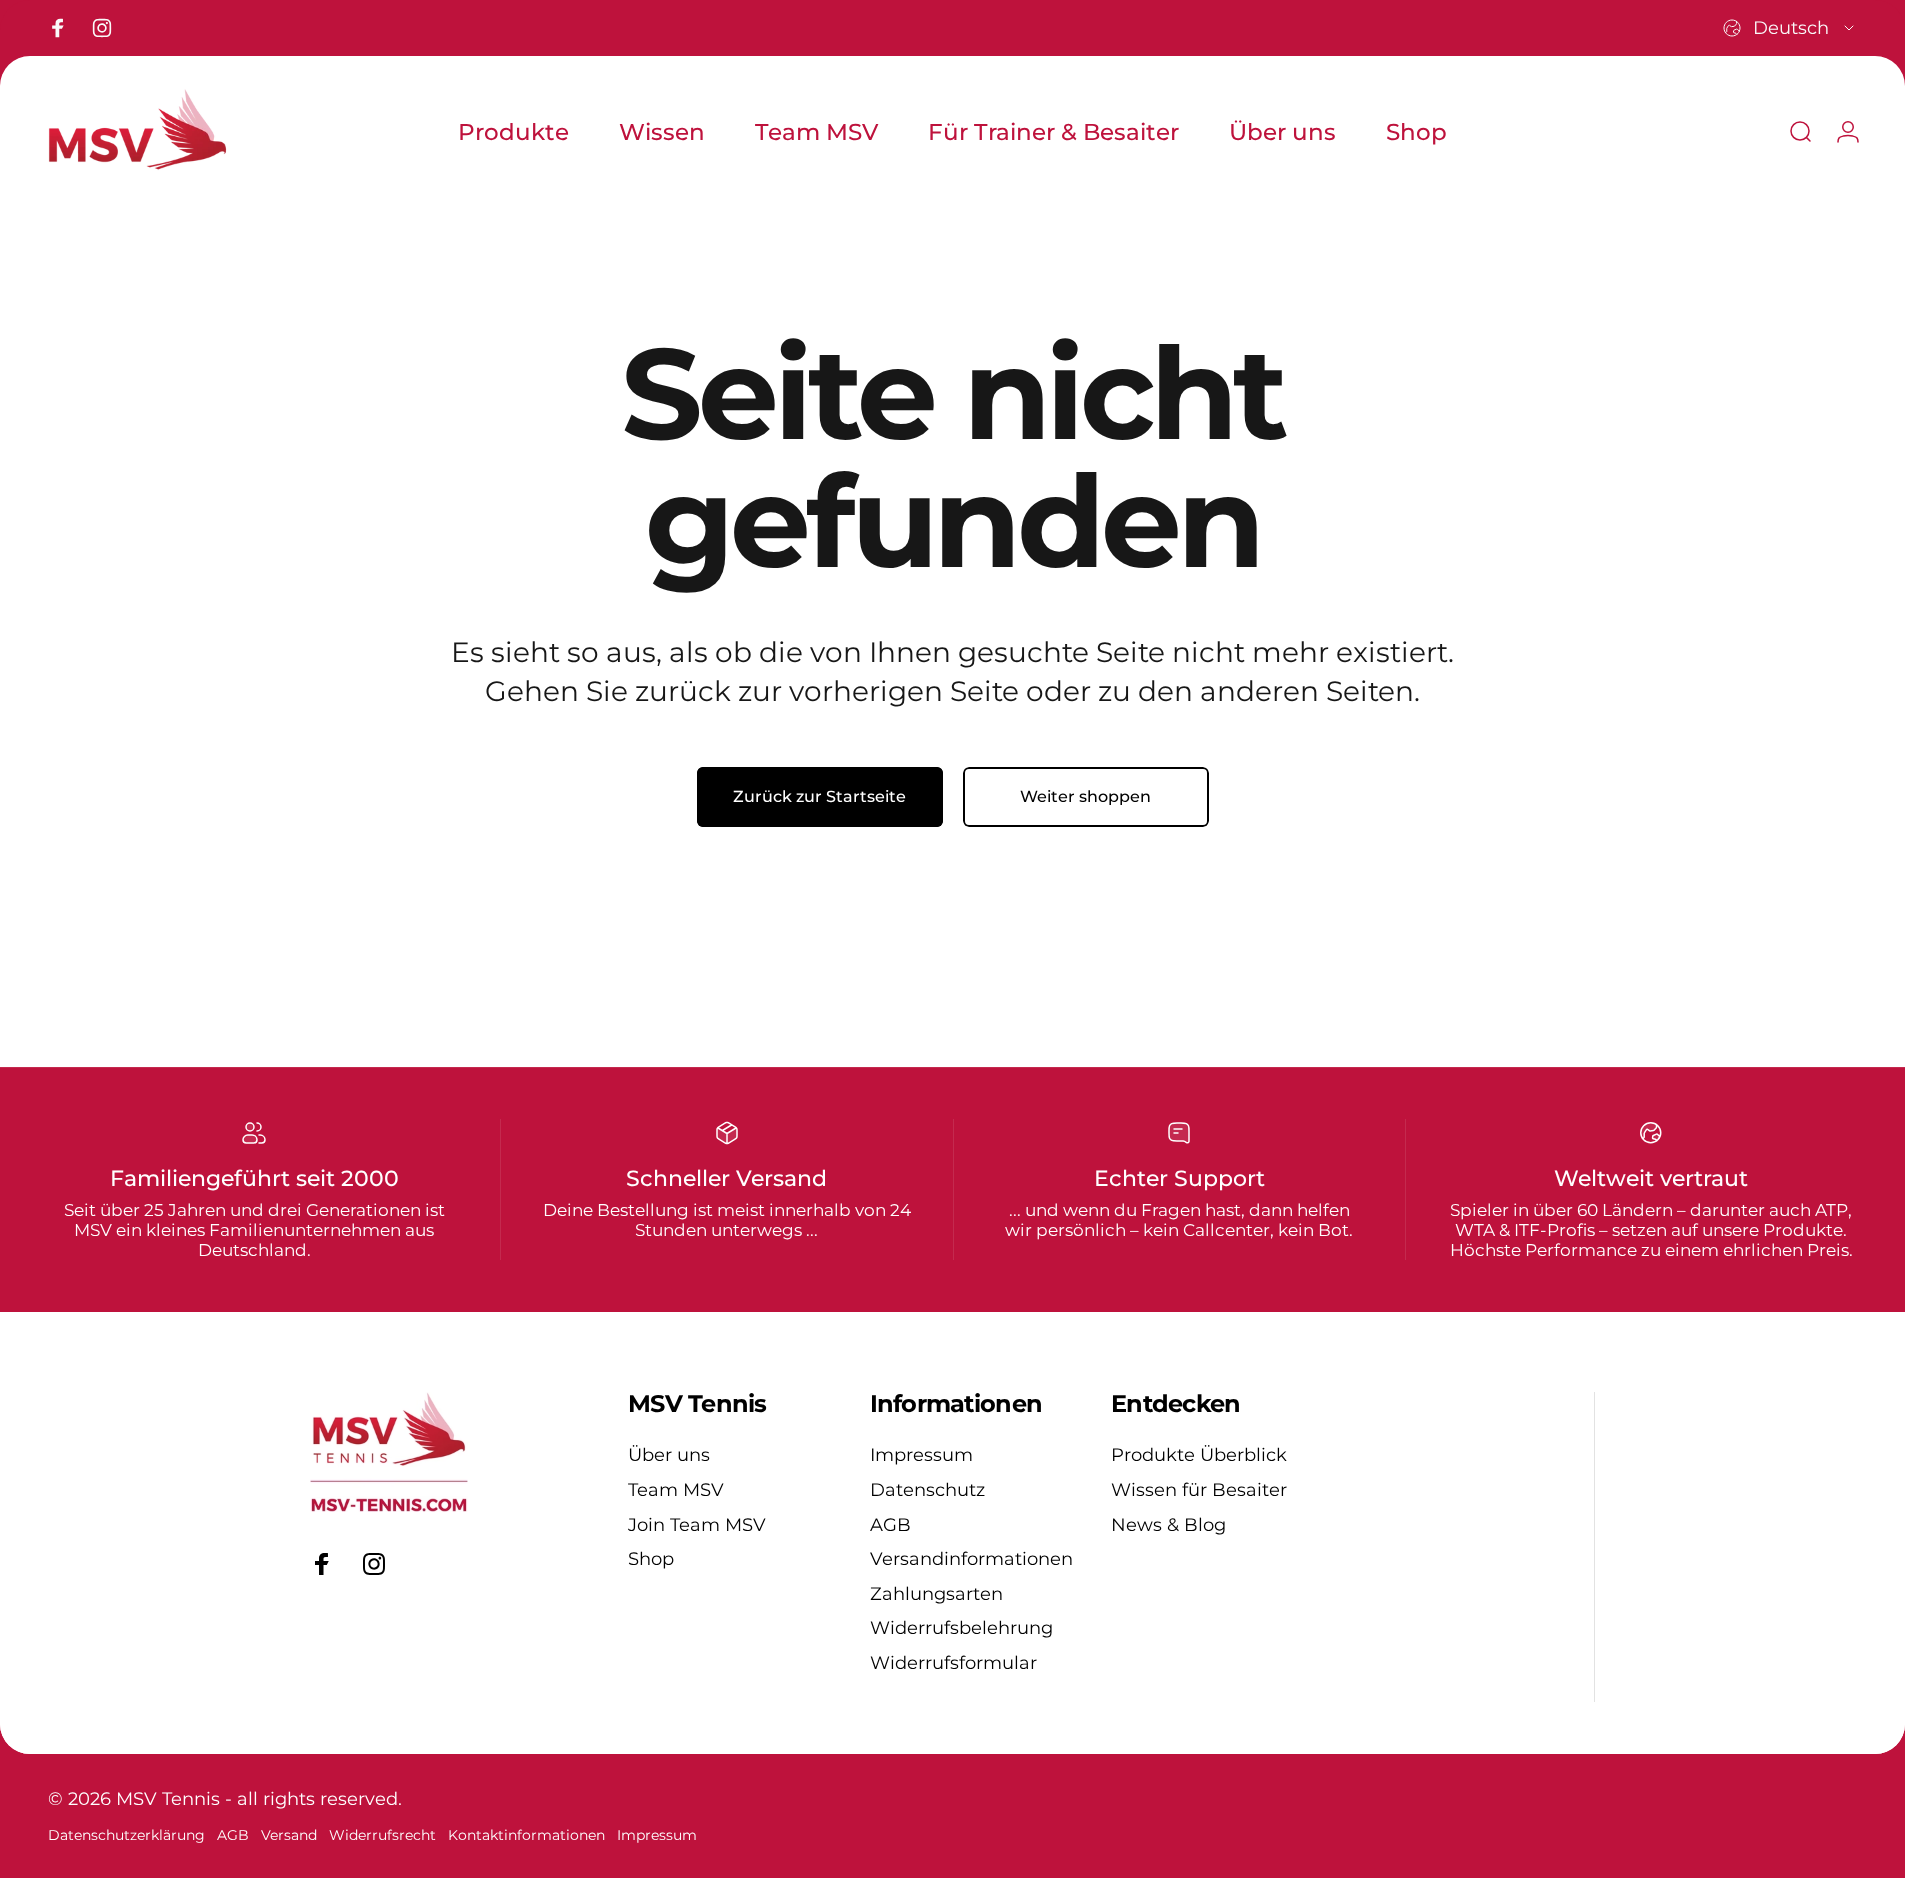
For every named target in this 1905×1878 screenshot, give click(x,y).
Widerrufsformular (953, 1663)
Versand (289, 1835)
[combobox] (1790, 28)
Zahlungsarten (936, 1594)
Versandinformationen (971, 1559)
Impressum (921, 1455)
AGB (890, 1525)
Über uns (669, 1455)
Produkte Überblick (1199, 1455)
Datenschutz (927, 1490)
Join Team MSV (697, 1525)
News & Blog (1168, 1525)
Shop (651, 1559)
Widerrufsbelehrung (961, 1628)
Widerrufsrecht (382, 1835)
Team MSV (676, 1490)
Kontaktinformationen (526, 1835)
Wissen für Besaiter (1199, 1490)
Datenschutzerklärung (126, 1835)
